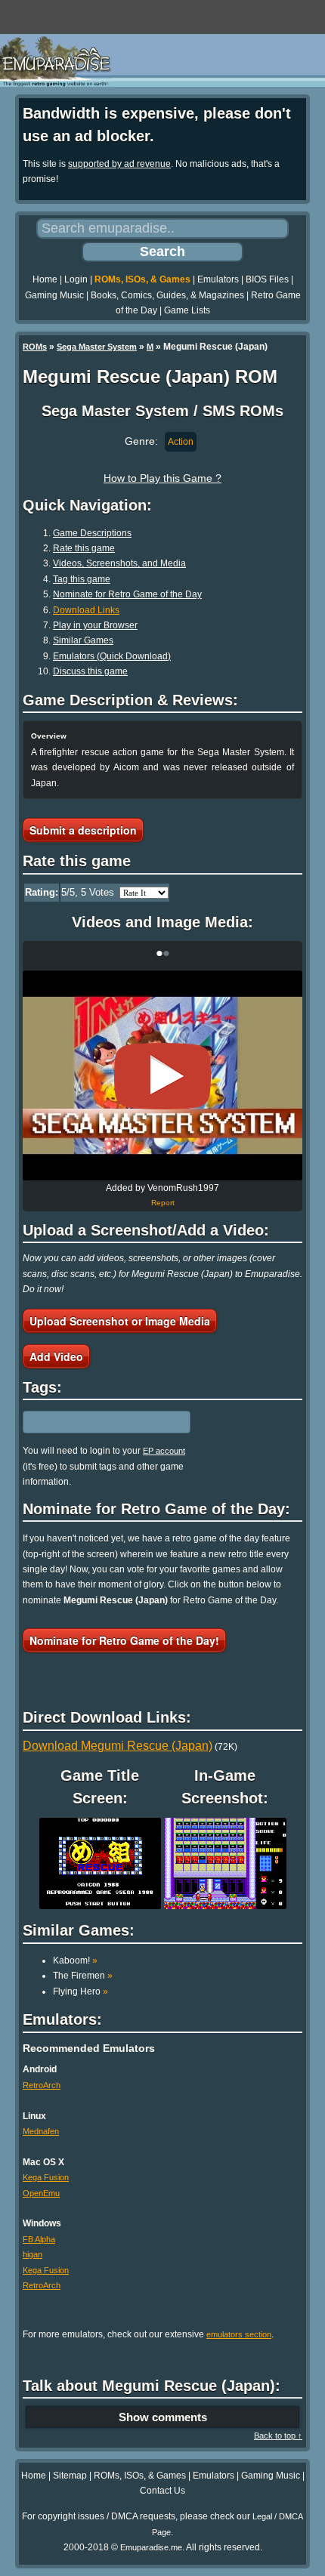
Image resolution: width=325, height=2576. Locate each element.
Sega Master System (97, 347)
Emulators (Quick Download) (112, 656)
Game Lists (187, 310)
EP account (164, 1451)
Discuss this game (90, 671)
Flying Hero (80, 1991)
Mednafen (41, 2131)
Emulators (218, 279)
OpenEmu (41, 2193)
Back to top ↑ (278, 2436)
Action (181, 442)
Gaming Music (54, 295)
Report (163, 1203)
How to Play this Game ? (162, 478)
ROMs (35, 347)
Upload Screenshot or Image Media (120, 1321)
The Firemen (83, 1976)
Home (45, 279)
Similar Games (83, 640)
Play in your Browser (95, 625)
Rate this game (84, 548)
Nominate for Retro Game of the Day (127, 594)
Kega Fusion (46, 2177)
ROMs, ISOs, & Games (142, 279)
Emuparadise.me (151, 2547)
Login (76, 279)
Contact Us (162, 2491)
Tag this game (82, 579)
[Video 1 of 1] (162, 1076)
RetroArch (42, 2085)
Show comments (163, 2417)
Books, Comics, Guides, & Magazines (167, 295)
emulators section (239, 2334)
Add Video (56, 1356)
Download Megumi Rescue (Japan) (118, 1746)
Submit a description (83, 830)
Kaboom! (75, 1961)
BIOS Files (267, 279)
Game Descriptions (92, 533)
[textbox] (88, 1422)
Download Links (86, 610)
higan (32, 2254)
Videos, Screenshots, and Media (119, 563)
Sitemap (70, 2476)
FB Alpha (39, 2239)
